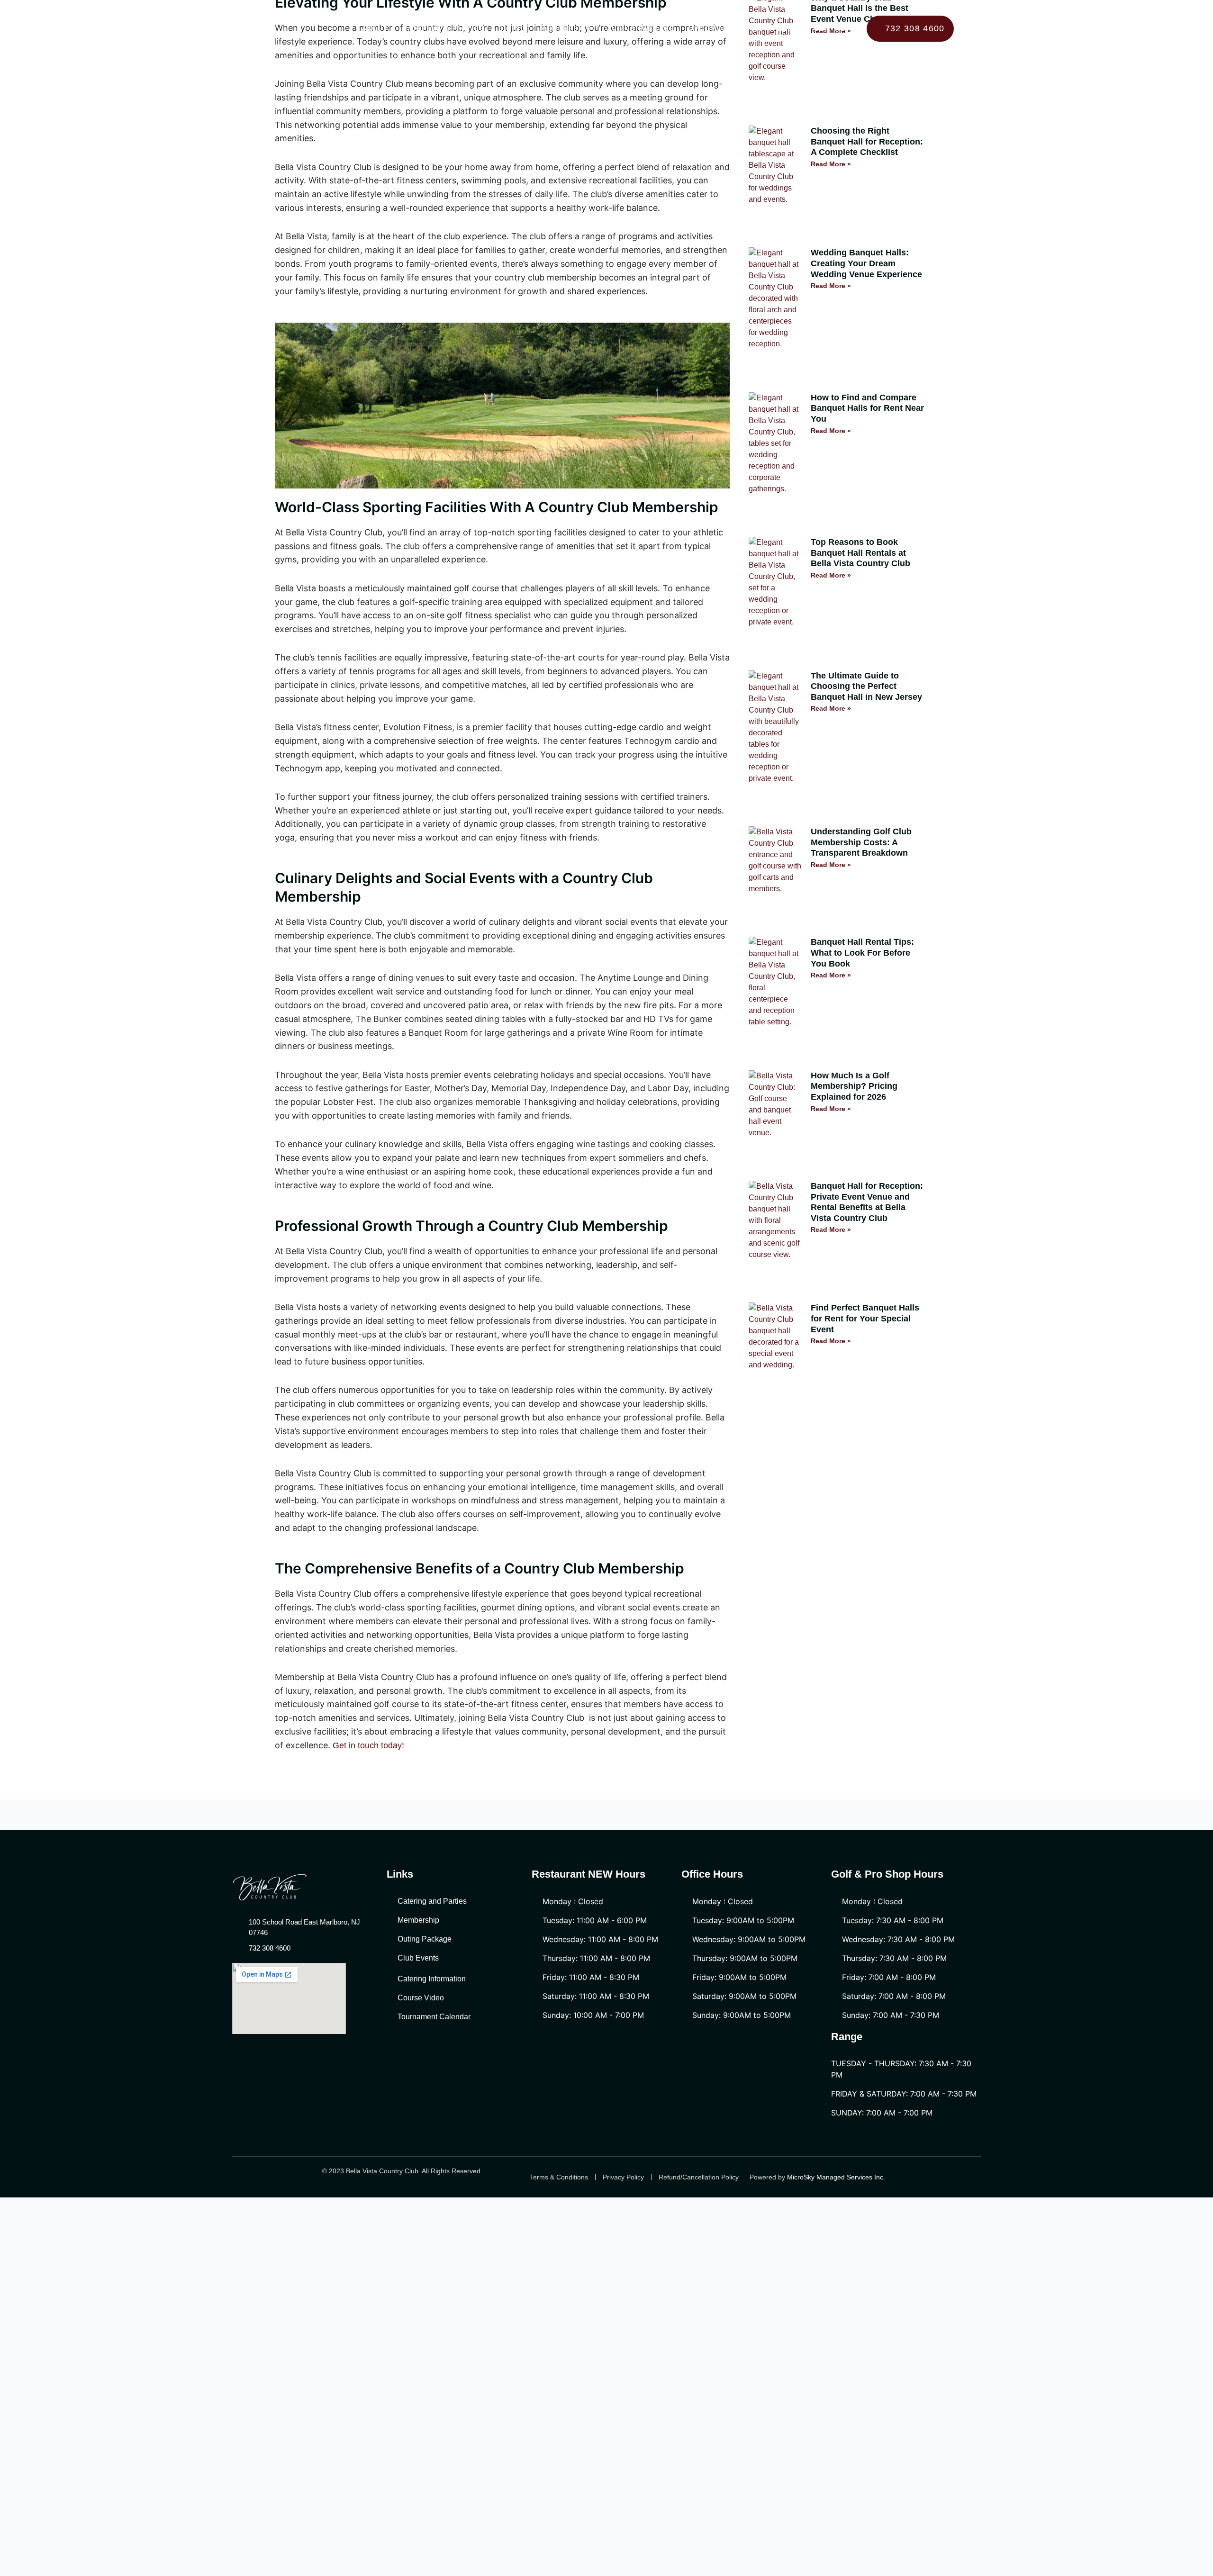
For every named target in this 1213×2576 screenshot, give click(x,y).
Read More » (831, 164)
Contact (832, 28)
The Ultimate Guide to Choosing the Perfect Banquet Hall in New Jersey (866, 686)
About (375, 28)
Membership (566, 28)
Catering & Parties (443, 28)
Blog (789, 28)
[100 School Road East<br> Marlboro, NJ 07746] (213, 45)
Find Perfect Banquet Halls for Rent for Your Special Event (865, 1318)
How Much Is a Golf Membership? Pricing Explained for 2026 (854, 1086)
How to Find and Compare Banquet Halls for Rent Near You (867, 408)
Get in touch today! (368, 1745)
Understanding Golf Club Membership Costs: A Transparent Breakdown (861, 842)
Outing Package (640, 28)
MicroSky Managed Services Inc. (837, 2177)
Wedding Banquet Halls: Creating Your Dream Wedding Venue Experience (866, 263)
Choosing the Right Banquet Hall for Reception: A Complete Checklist (867, 141)
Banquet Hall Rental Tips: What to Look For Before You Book (862, 953)
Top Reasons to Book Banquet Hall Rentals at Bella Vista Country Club (860, 553)
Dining (512, 28)
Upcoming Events (726, 28)
